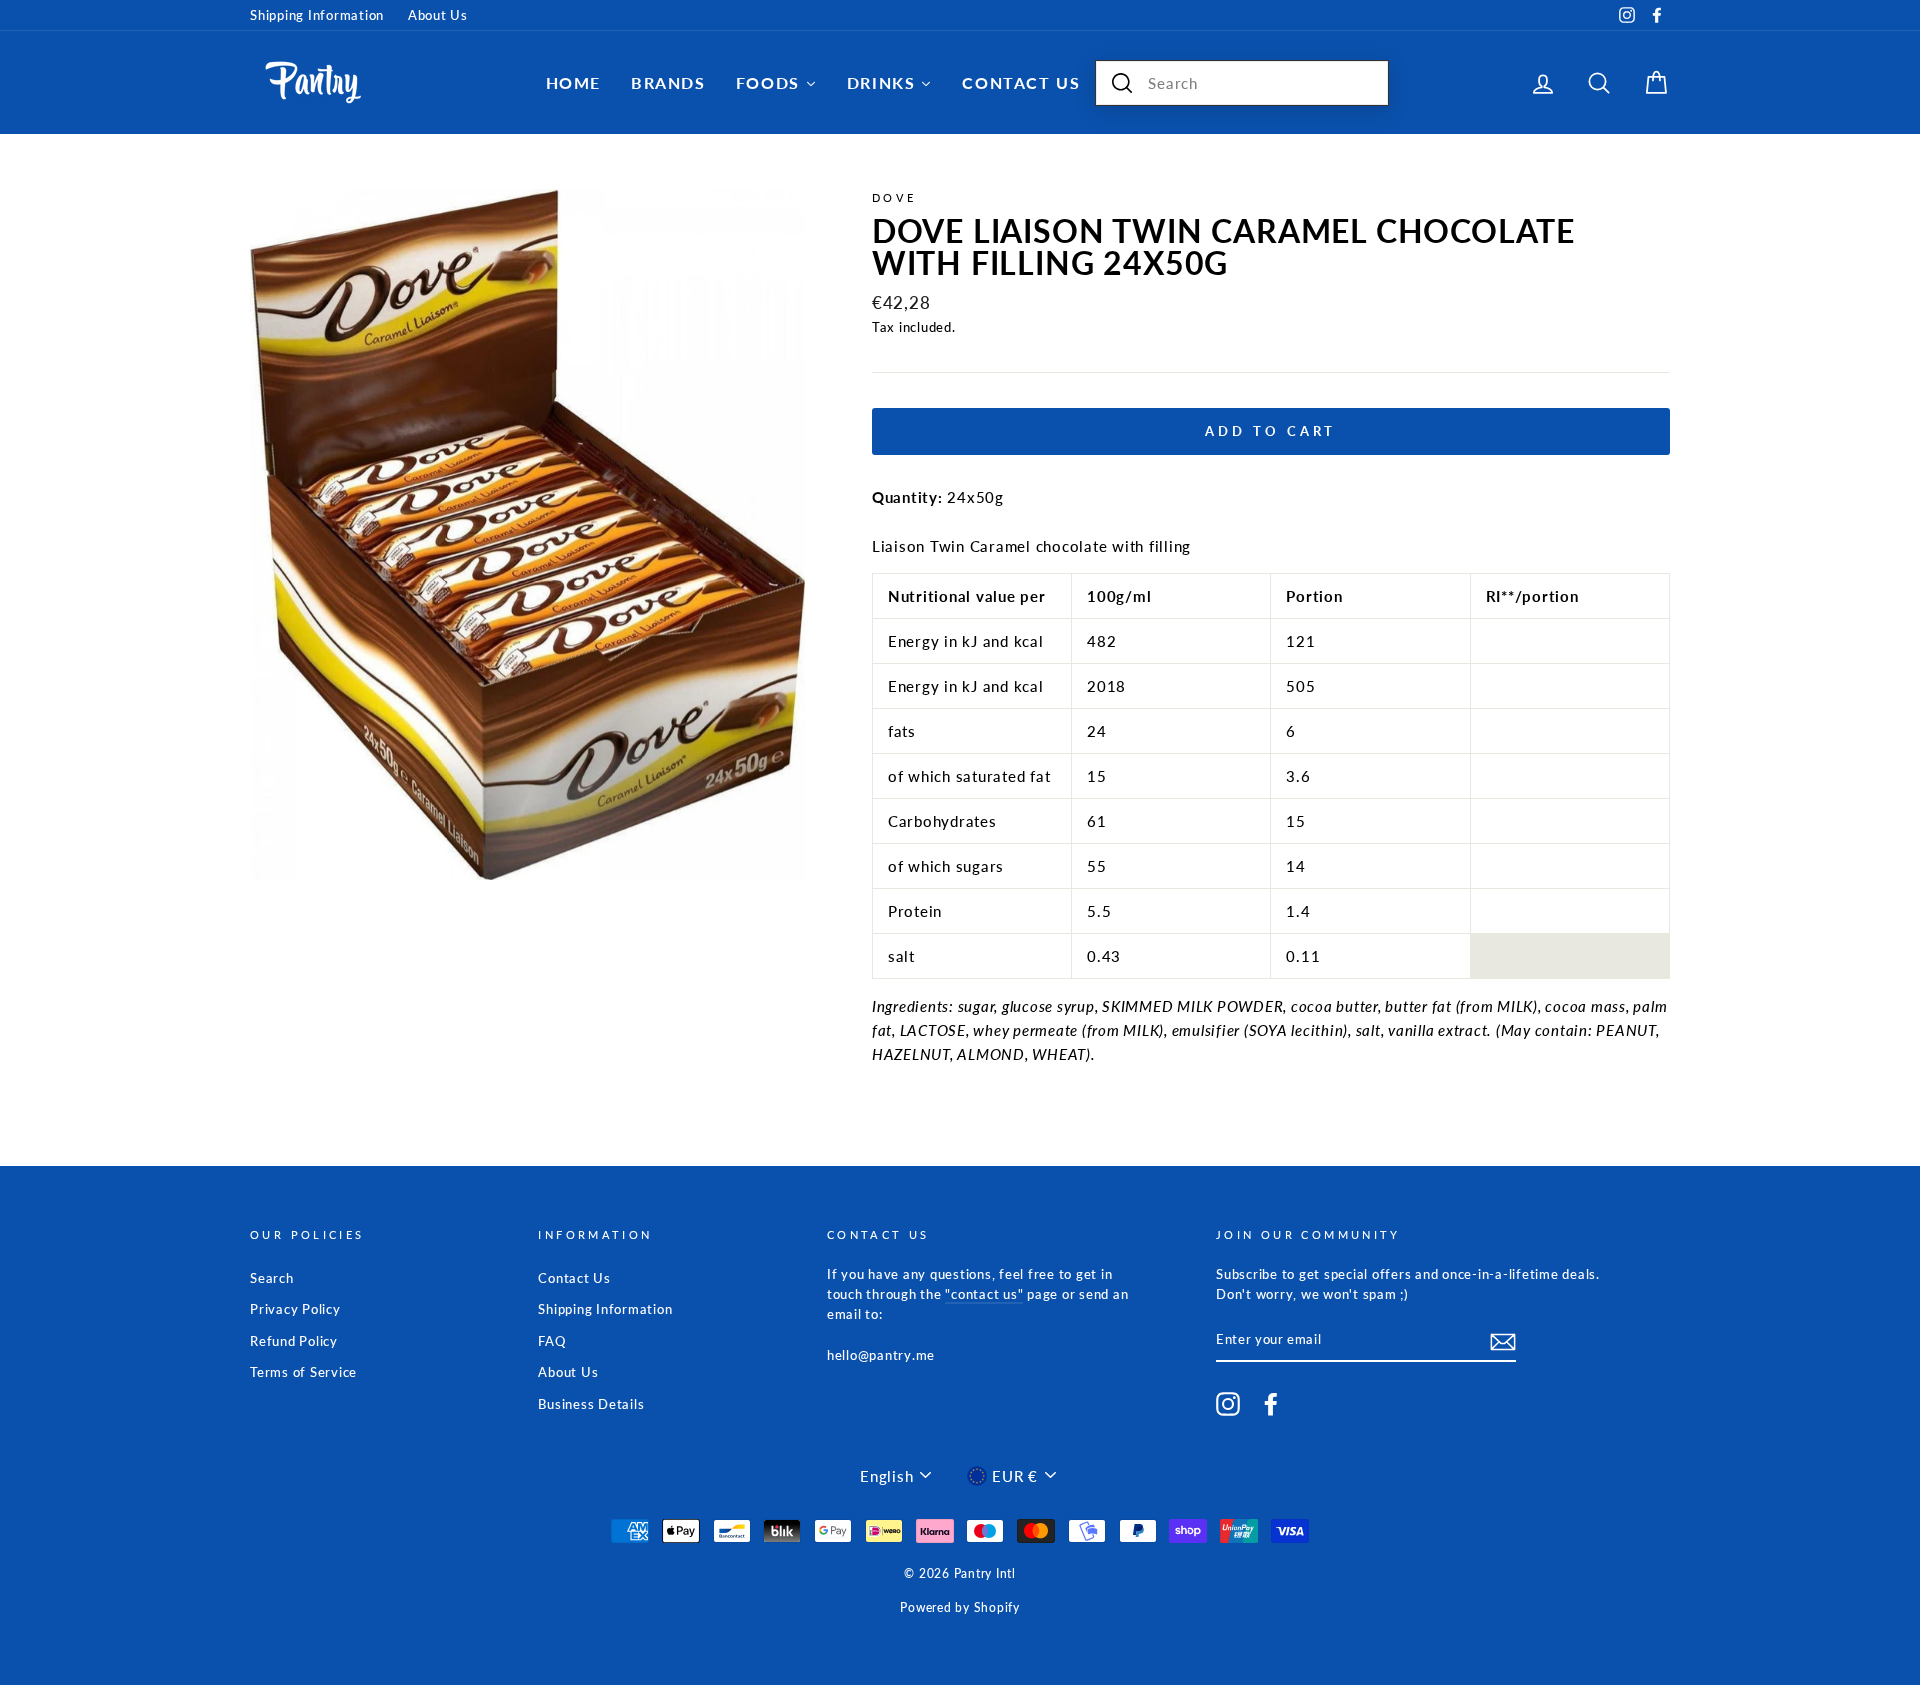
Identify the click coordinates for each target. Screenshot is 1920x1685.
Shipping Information (317, 15)
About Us (438, 15)
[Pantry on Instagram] (1228, 1404)
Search (272, 1278)
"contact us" (984, 1294)
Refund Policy (294, 1341)
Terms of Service (303, 1372)
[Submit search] (1122, 83)
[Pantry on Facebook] (1271, 1404)
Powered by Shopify (960, 1607)
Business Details (591, 1404)
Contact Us (574, 1278)
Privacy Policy (295, 1309)
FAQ (551, 1341)
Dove (894, 197)
